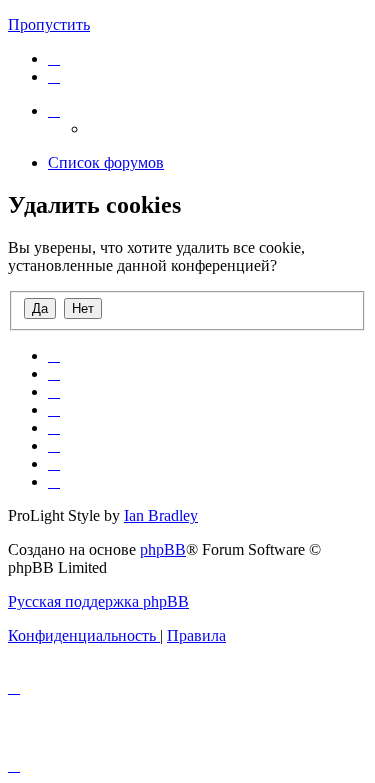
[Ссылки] (54, 110)
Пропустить (49, 24)
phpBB (163, 549)
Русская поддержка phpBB (98, 601)
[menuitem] (54, 58)
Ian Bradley (161, 515)
